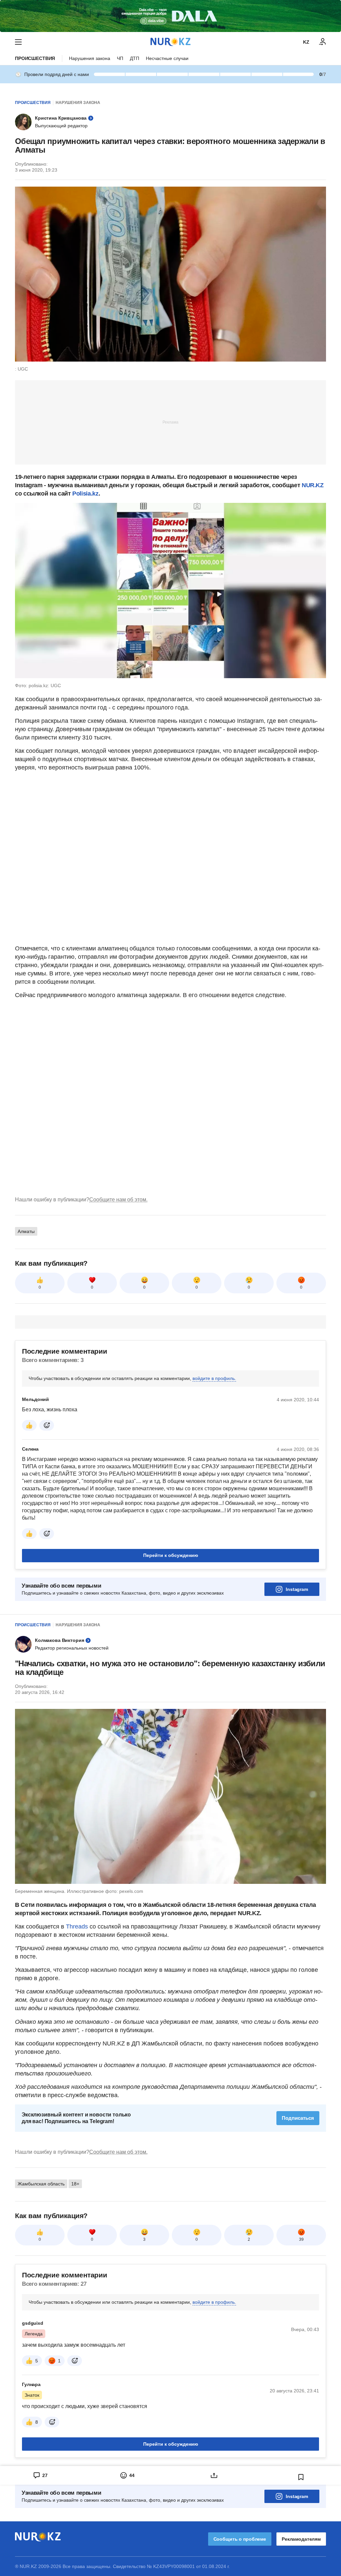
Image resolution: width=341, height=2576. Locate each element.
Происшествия (35, 58)
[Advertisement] (170, 422)
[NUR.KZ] (170, 42)
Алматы (26, 1231)
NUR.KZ (313, 485)
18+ (75, 2184)
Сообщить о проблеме (240, 2539)
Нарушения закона (90, 58)
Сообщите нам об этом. (118, 1200)
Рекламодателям (301, 2539)
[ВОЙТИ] (323, 42)
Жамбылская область (41, 2184)
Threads (78, 1927)
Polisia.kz (85, 494)
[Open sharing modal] (214, 2475)
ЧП (120, 58)
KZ (306, 42)
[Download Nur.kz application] (170, 16)
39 (301, 2239)
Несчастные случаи (167, 58)
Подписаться (298, 2118)
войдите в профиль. (214, 1378)
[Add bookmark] (301, 2477)
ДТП (135, 58)
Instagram (297, 1589)
